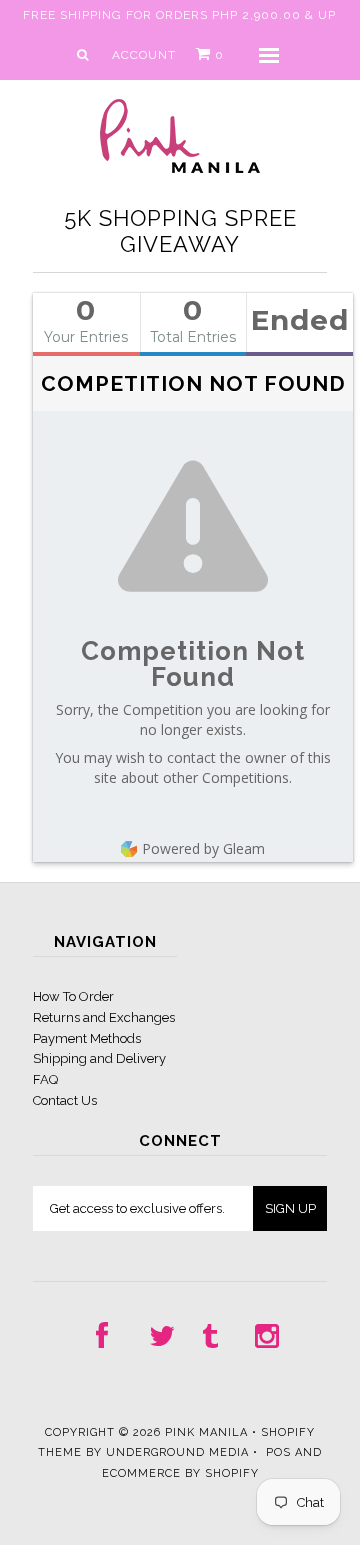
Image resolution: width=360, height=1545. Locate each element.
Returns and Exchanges (104, 1017)
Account (144, 55)
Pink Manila (206, 1432)
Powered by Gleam (203, 848)
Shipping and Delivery (99, 1058)
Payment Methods (87, 1038)
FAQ (45, 1079)
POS (278, 1452)
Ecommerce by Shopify (180, 1473)
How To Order (73, 996)
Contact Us (65, 1100)
